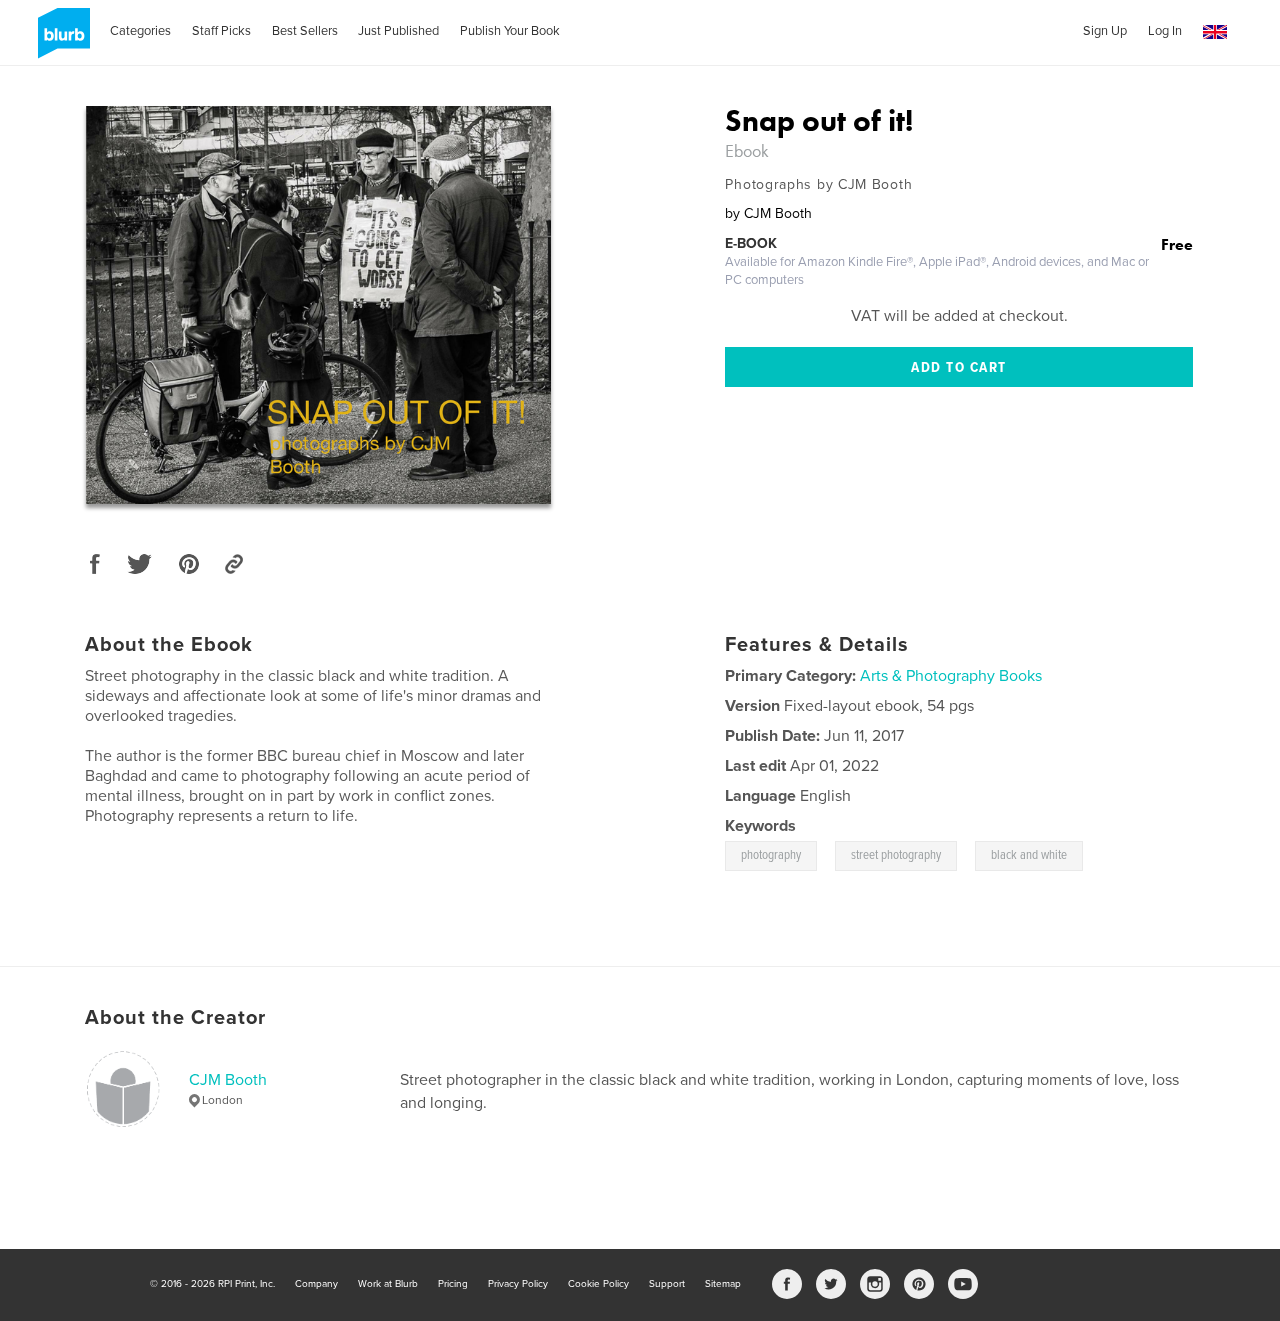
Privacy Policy (518, 1284)
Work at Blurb (388, 1284)
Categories (140, 31)
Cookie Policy (598, 1284)
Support (667, 1284)
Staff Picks (221, 31)
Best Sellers (305, 31)
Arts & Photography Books (951, 676)
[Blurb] (60, 41)
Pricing (453, 1284)
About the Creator (175, 1018)
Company (316, 1284)
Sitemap (723, 1284)
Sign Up (1105, 31)
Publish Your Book (510, 31)
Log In (1165, 31)
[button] (1215, 32)
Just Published (398, 31)
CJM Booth (228, 1080)
